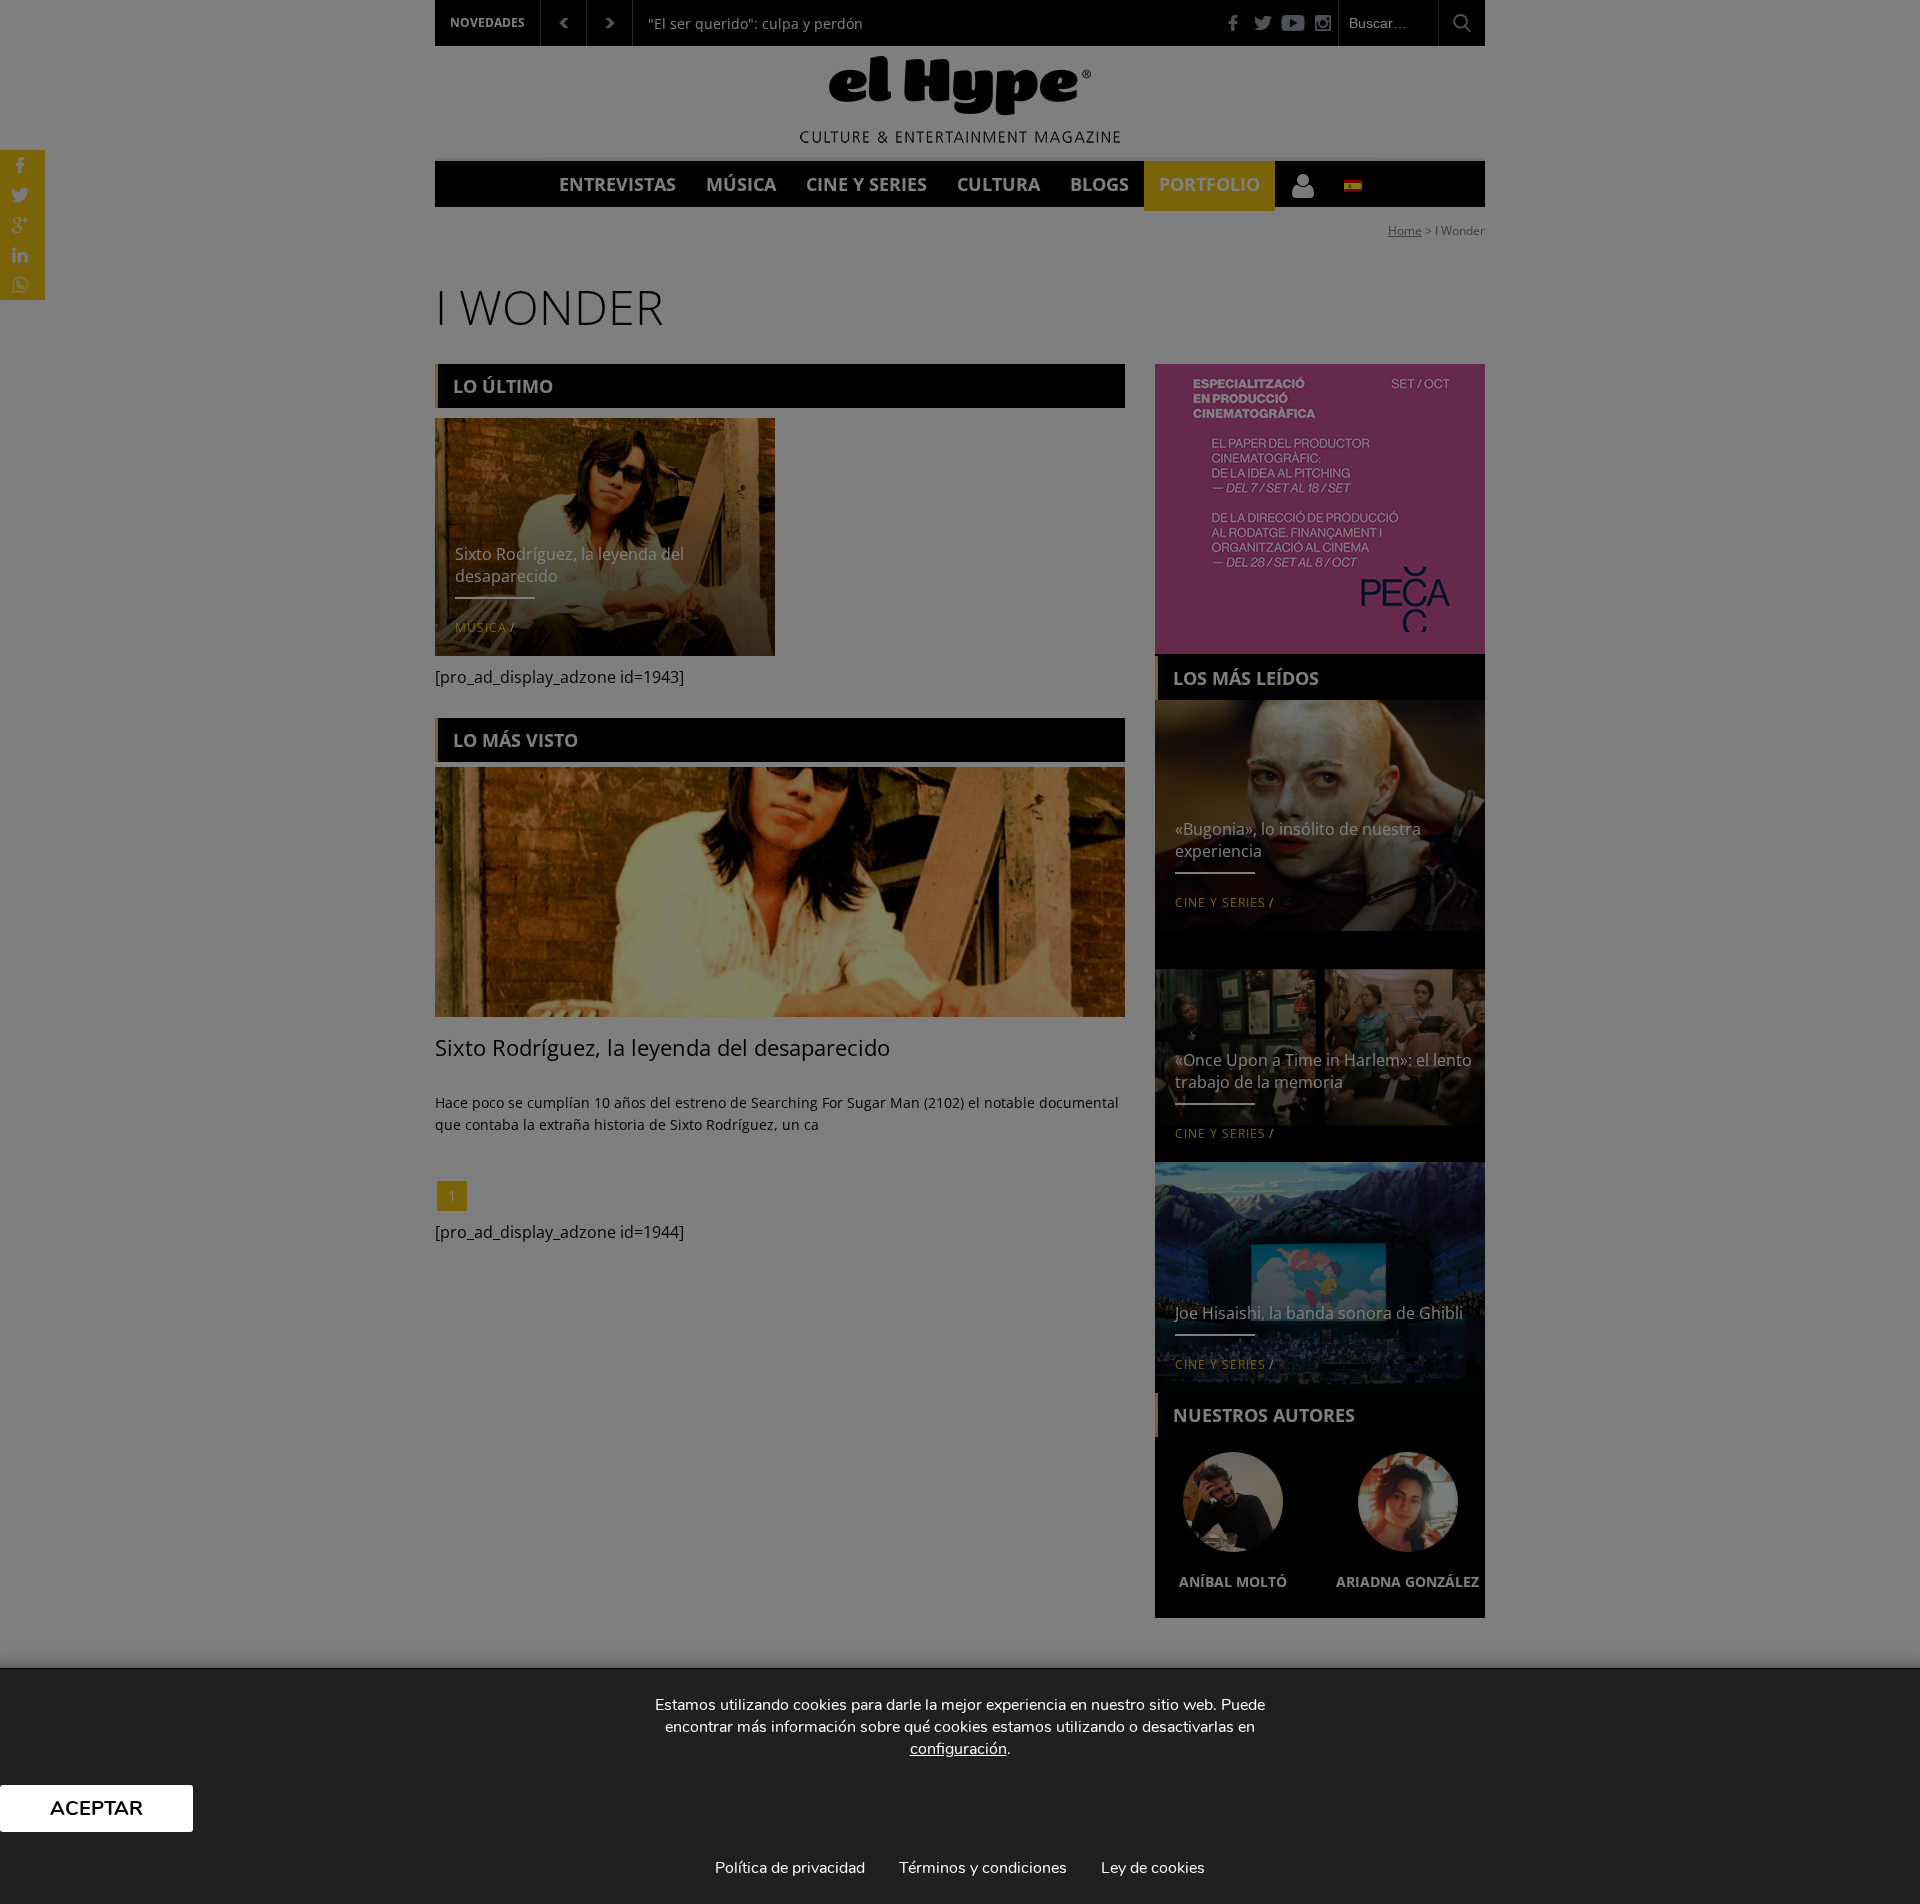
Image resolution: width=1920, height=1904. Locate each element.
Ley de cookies (1153, 1868)
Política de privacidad (790, 1868)
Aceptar (96, 1808)
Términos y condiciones (983, 1868)
